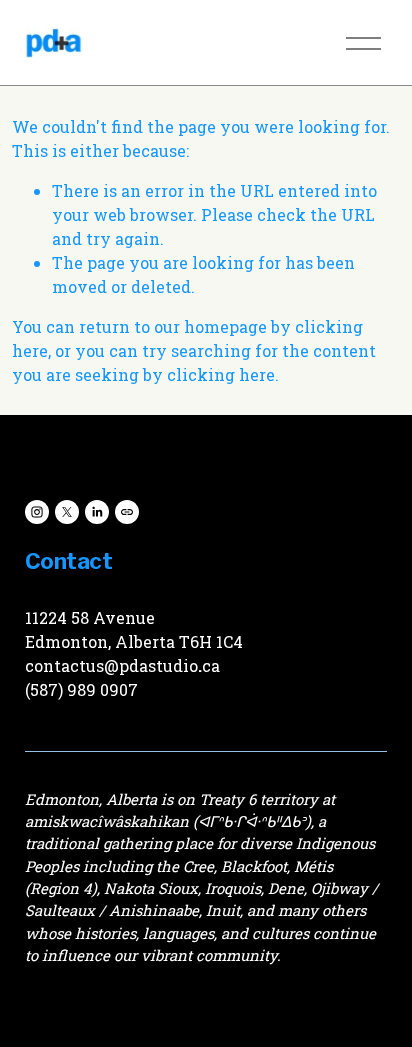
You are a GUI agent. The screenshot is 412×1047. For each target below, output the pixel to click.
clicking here (221, 374)
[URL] (127, 512)
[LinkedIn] (97, 512)
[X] (67, 512)
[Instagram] (37, 512)
